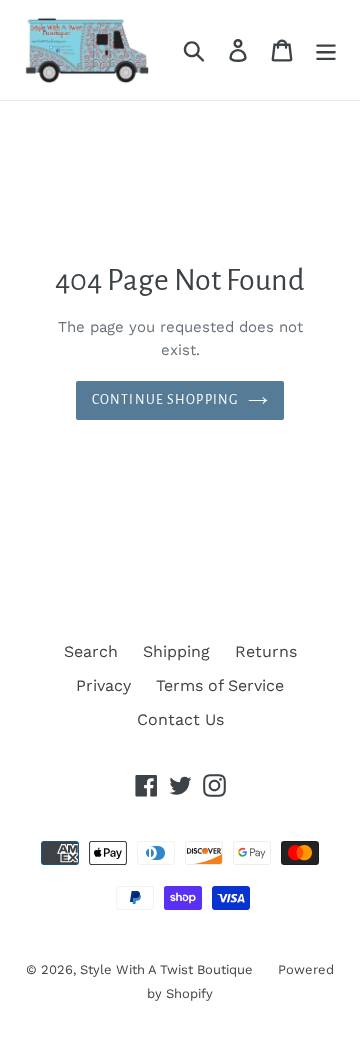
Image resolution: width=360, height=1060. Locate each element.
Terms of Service (220, 685)
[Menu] (326, 50)
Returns (266, 651)
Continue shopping (165, 400)
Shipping (176, 651)
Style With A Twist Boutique (166, 969)
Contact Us (180, 719)
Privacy (103, 685)
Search (91, 651)
